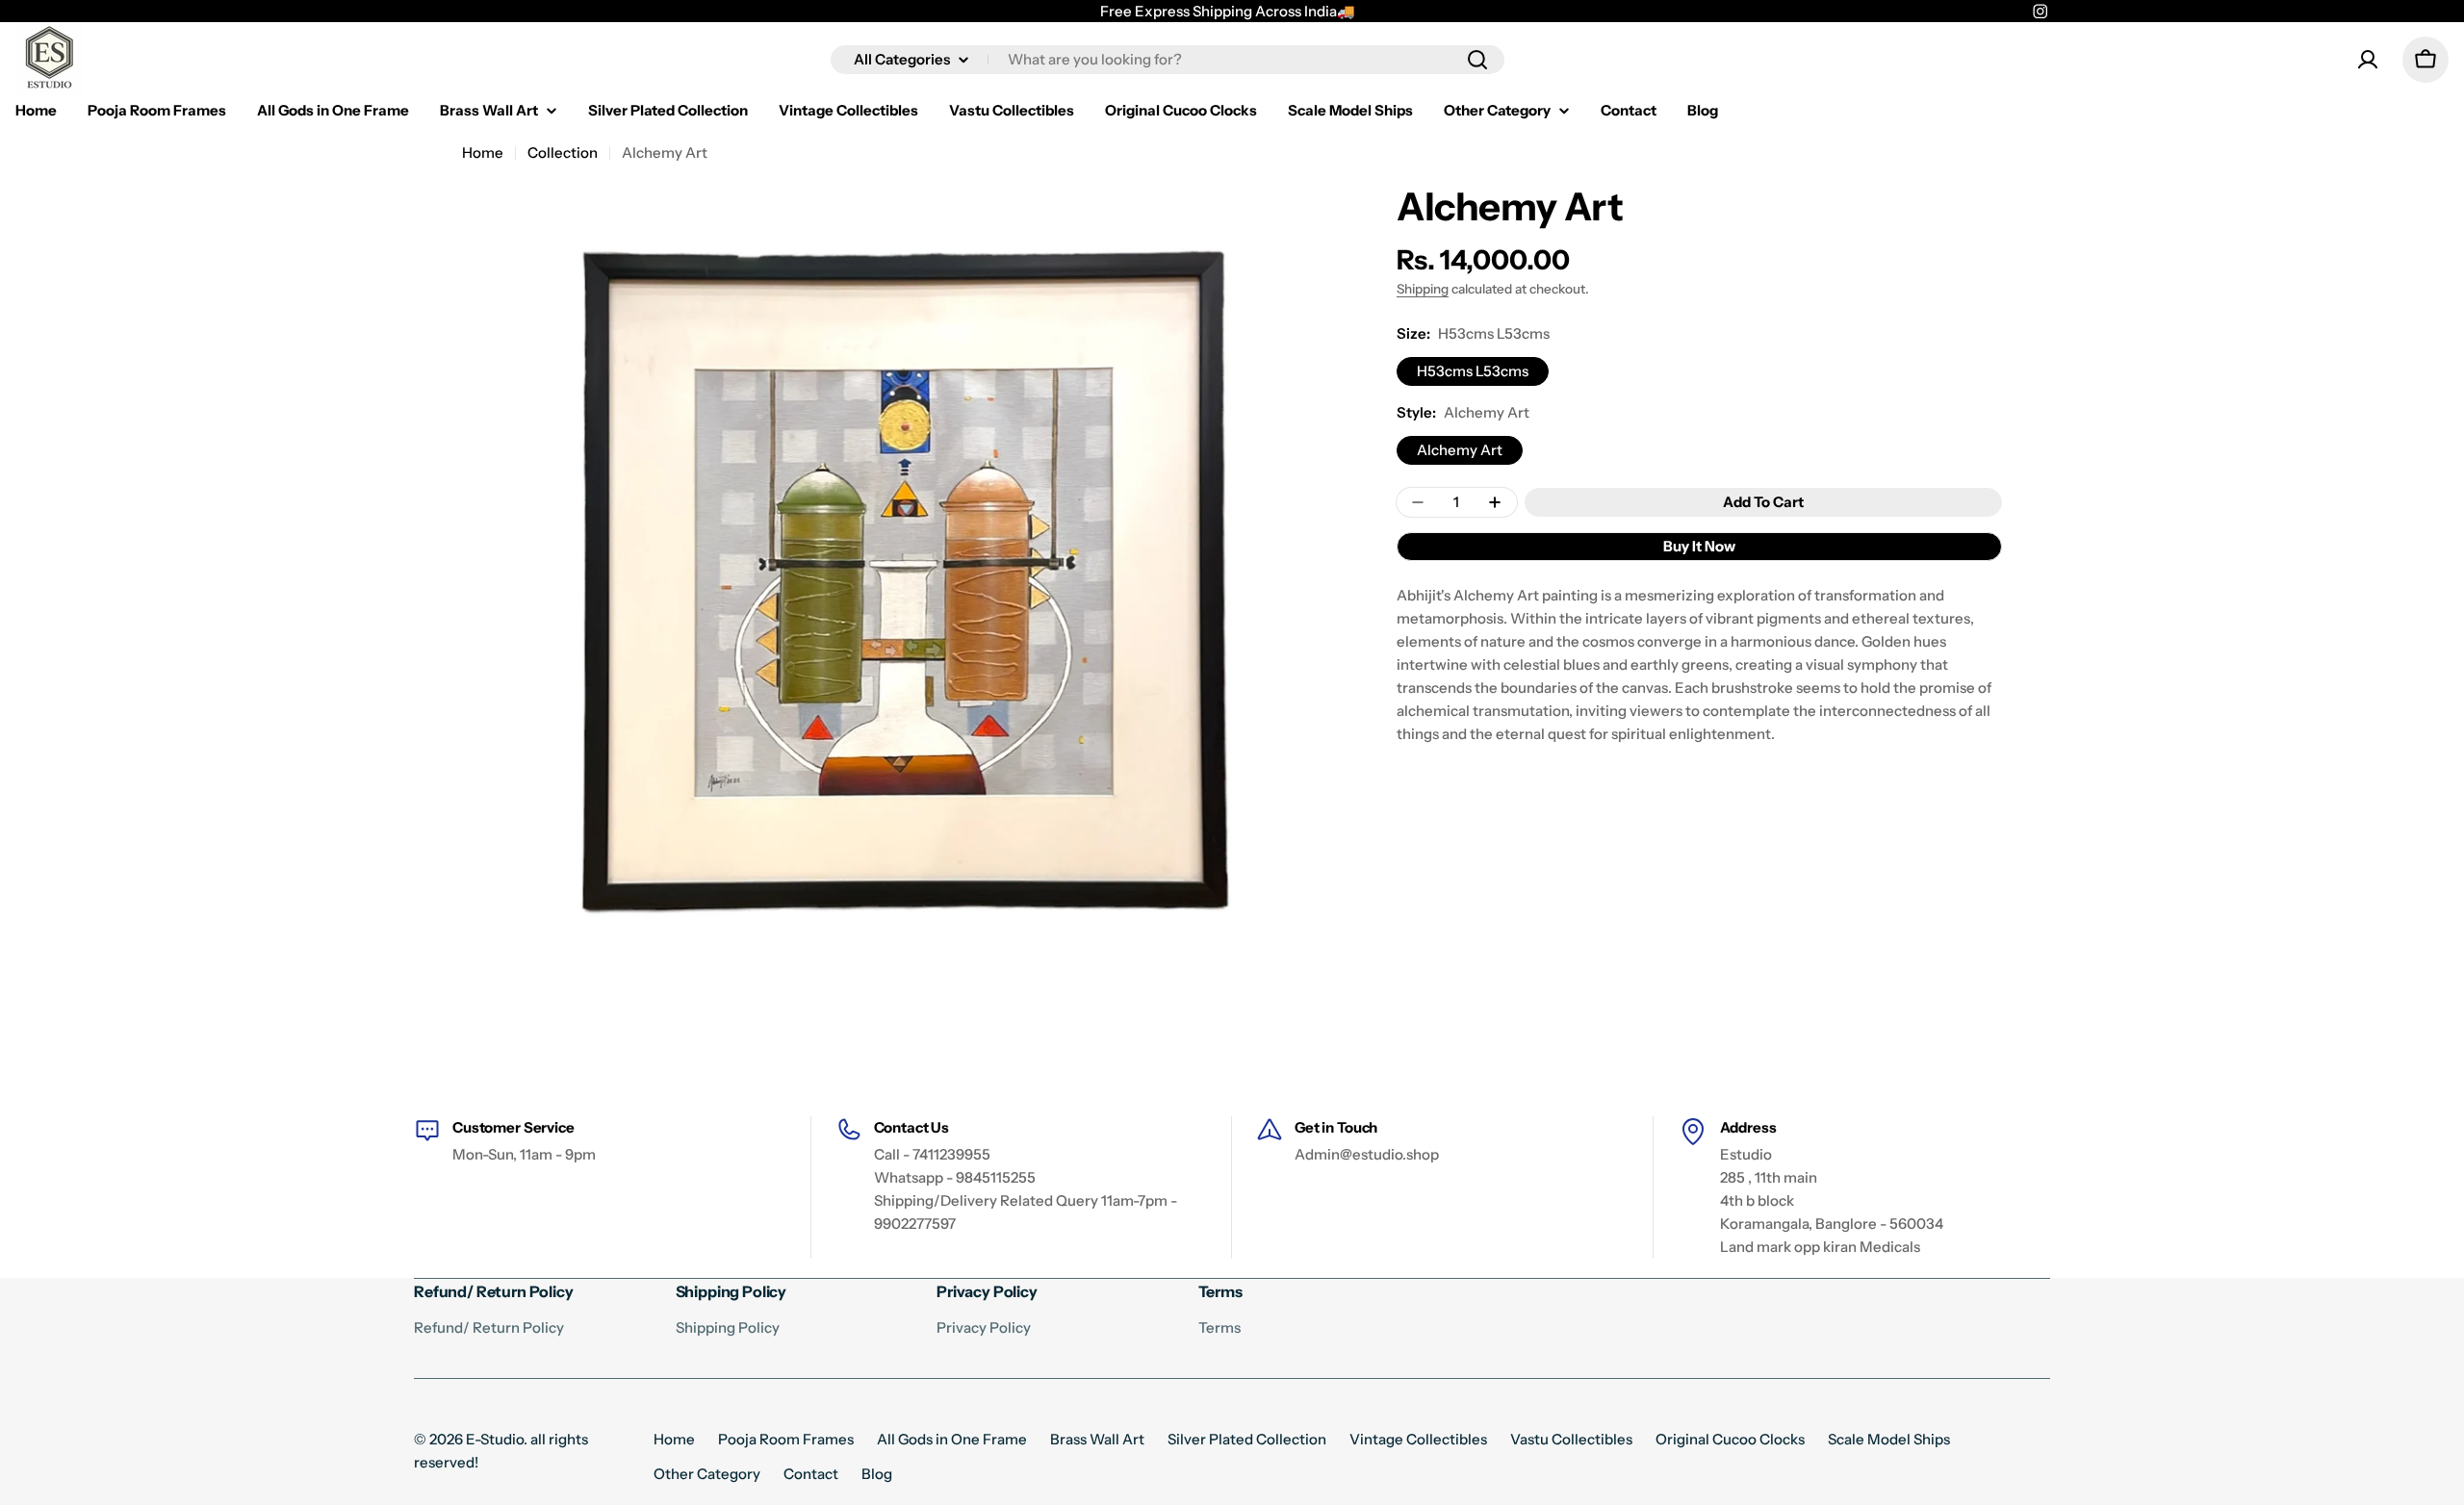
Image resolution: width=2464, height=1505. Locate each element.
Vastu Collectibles (1571, 1439)
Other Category (707, 1474)
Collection (563, 153)
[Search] (1477, 60)
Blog (877, 1474)
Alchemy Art (1460, 450)
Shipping (1423, 289)
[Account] (2368, 60)
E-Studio (495, 1439)
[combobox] (1168, 60)
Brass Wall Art (1097, 1439)
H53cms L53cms (1473, 371)
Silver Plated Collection (1247, 1439)
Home (483, 153)
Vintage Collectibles (1418, 1439)
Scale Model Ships (1889, 1439)
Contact (811, 1474)
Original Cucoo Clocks (1730, 1439)
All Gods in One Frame (952, 1439)
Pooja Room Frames (786, 1439)
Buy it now (1699, 546)
